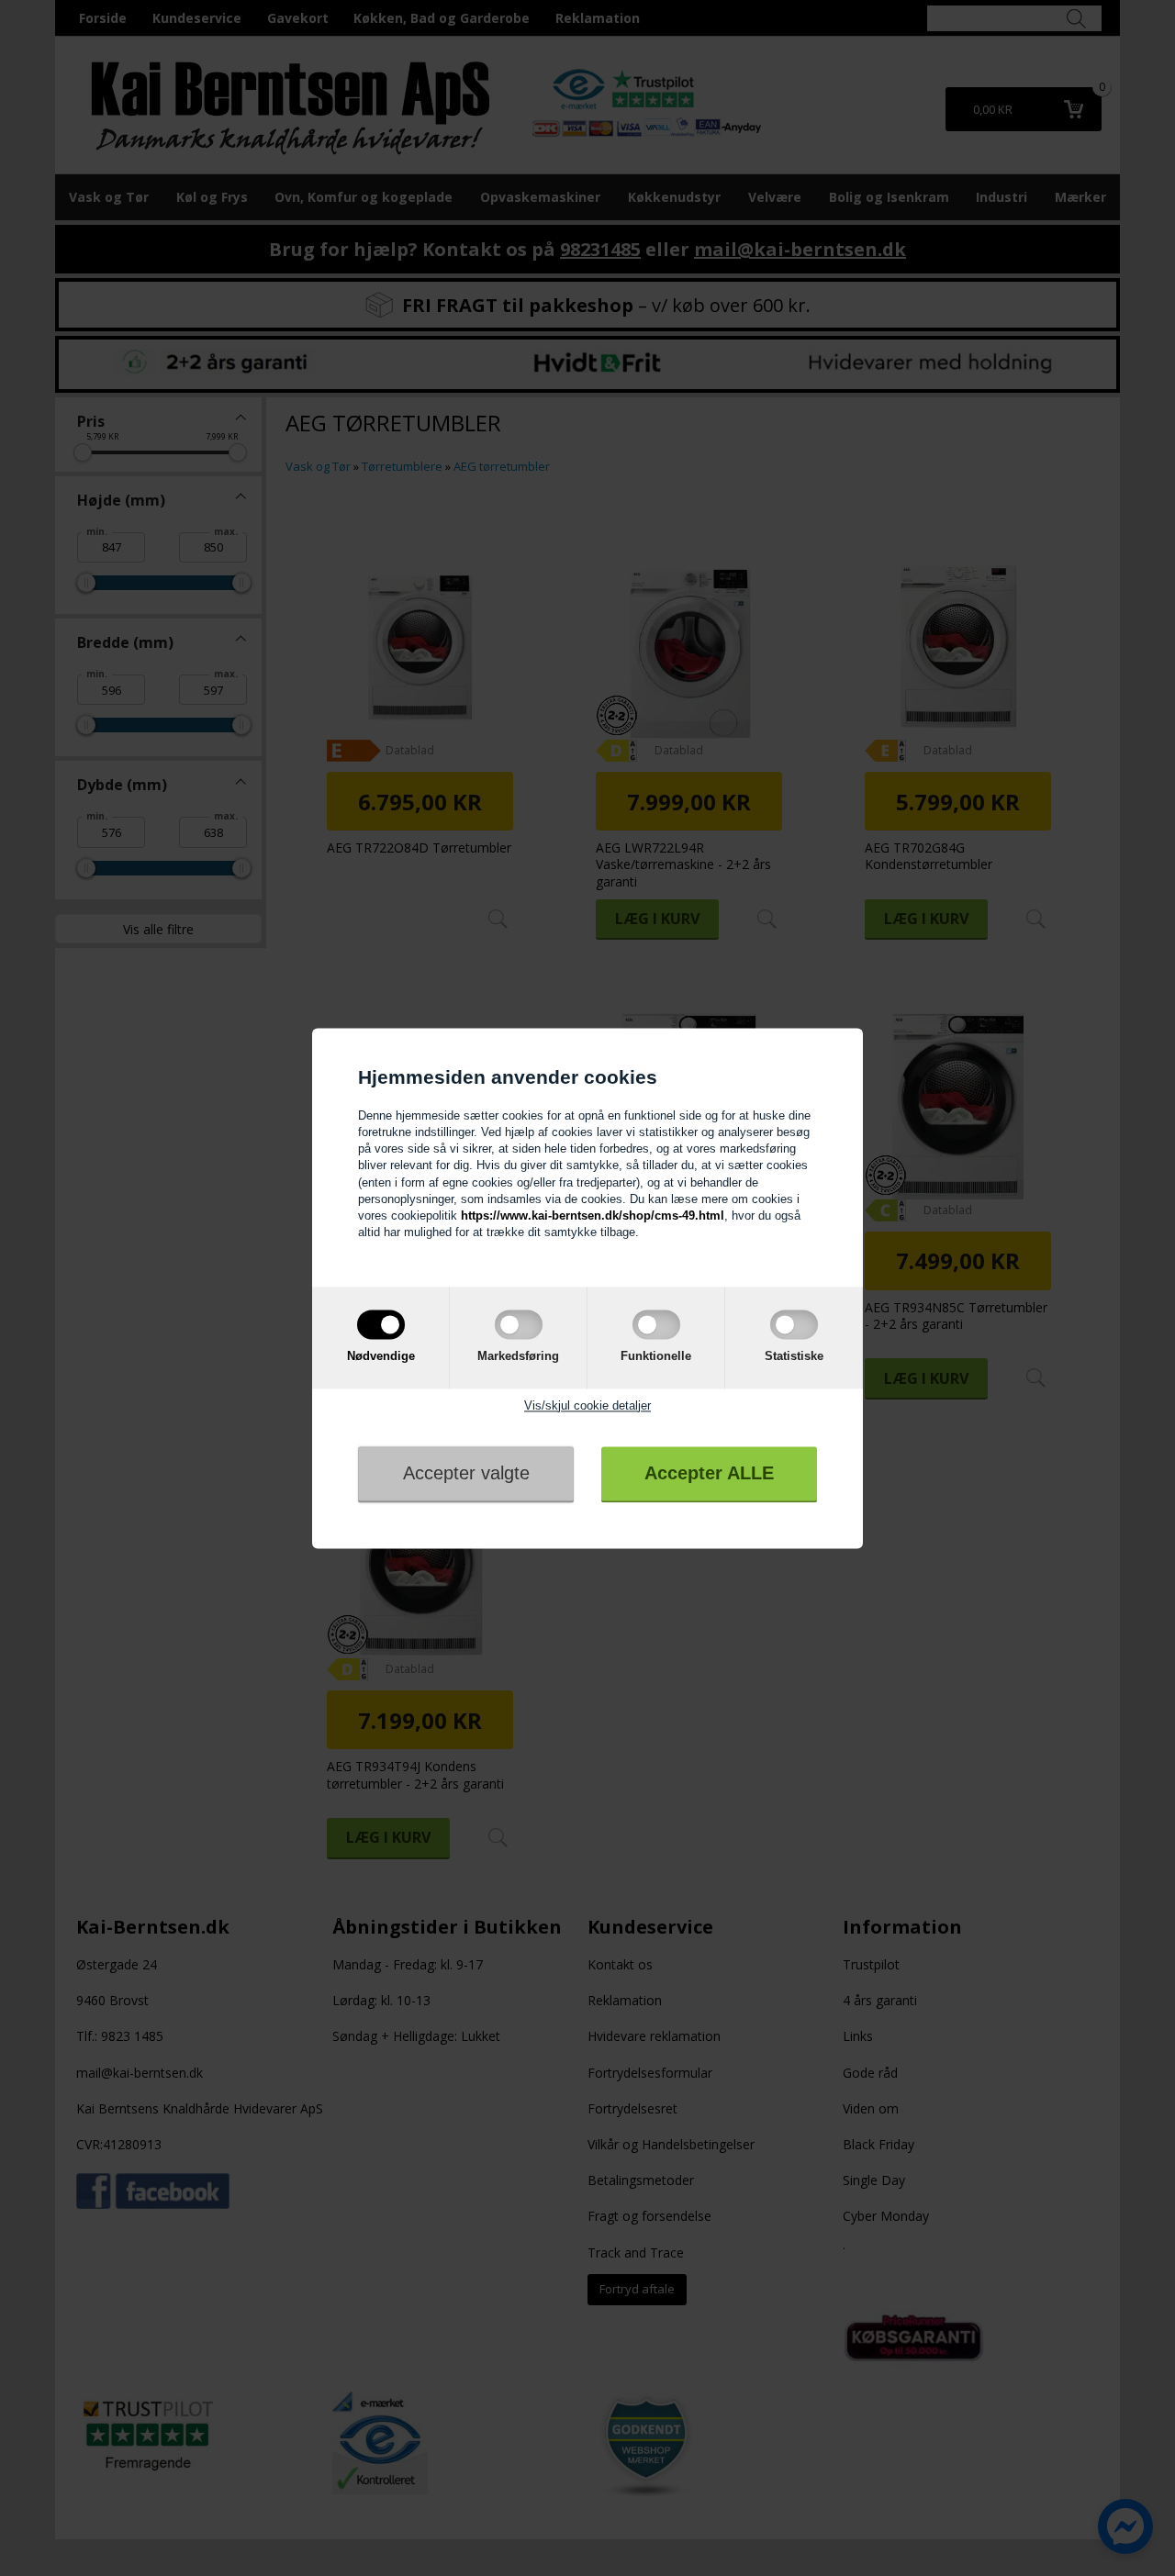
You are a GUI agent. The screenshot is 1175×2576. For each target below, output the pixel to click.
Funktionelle (656, 1357)
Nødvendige (381, 1357)
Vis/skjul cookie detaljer (587, 1405)
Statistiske (794, 1357)
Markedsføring (518, 1357)
